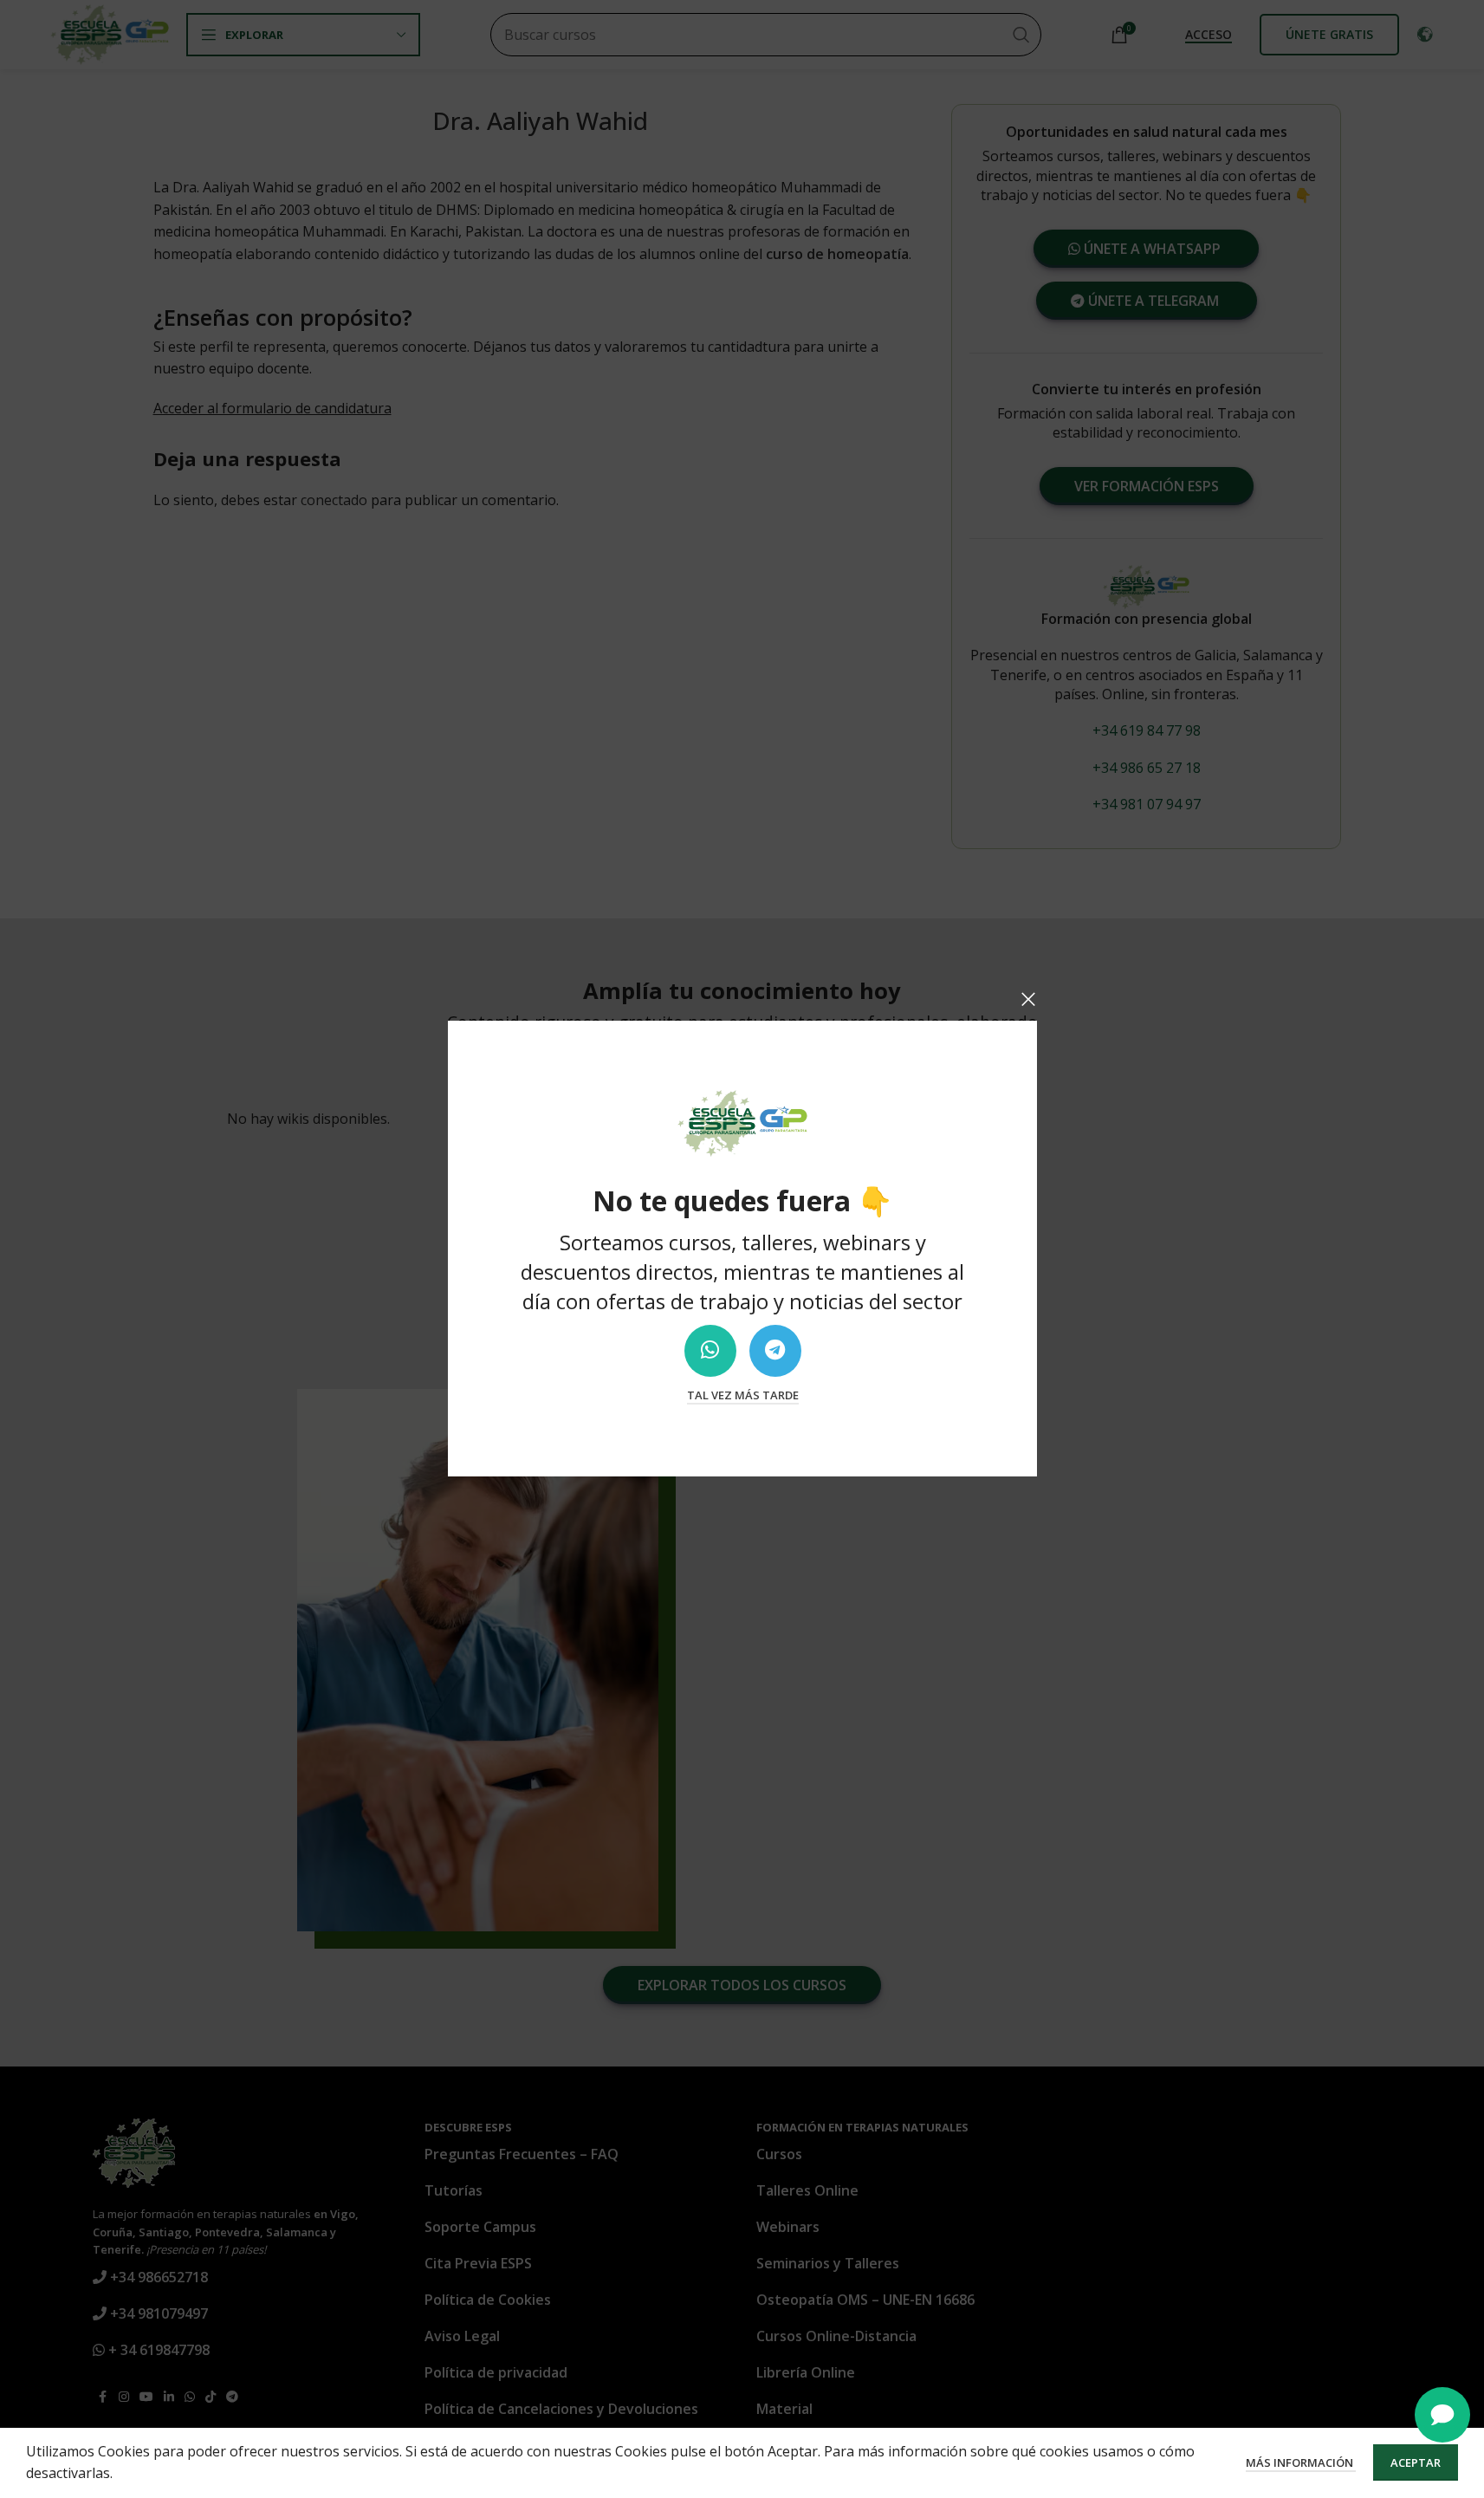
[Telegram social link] (774, 1351)
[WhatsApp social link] (710, 1351)
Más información (1301, 2462)
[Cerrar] (1028, 999)
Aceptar (1416, 2462)
